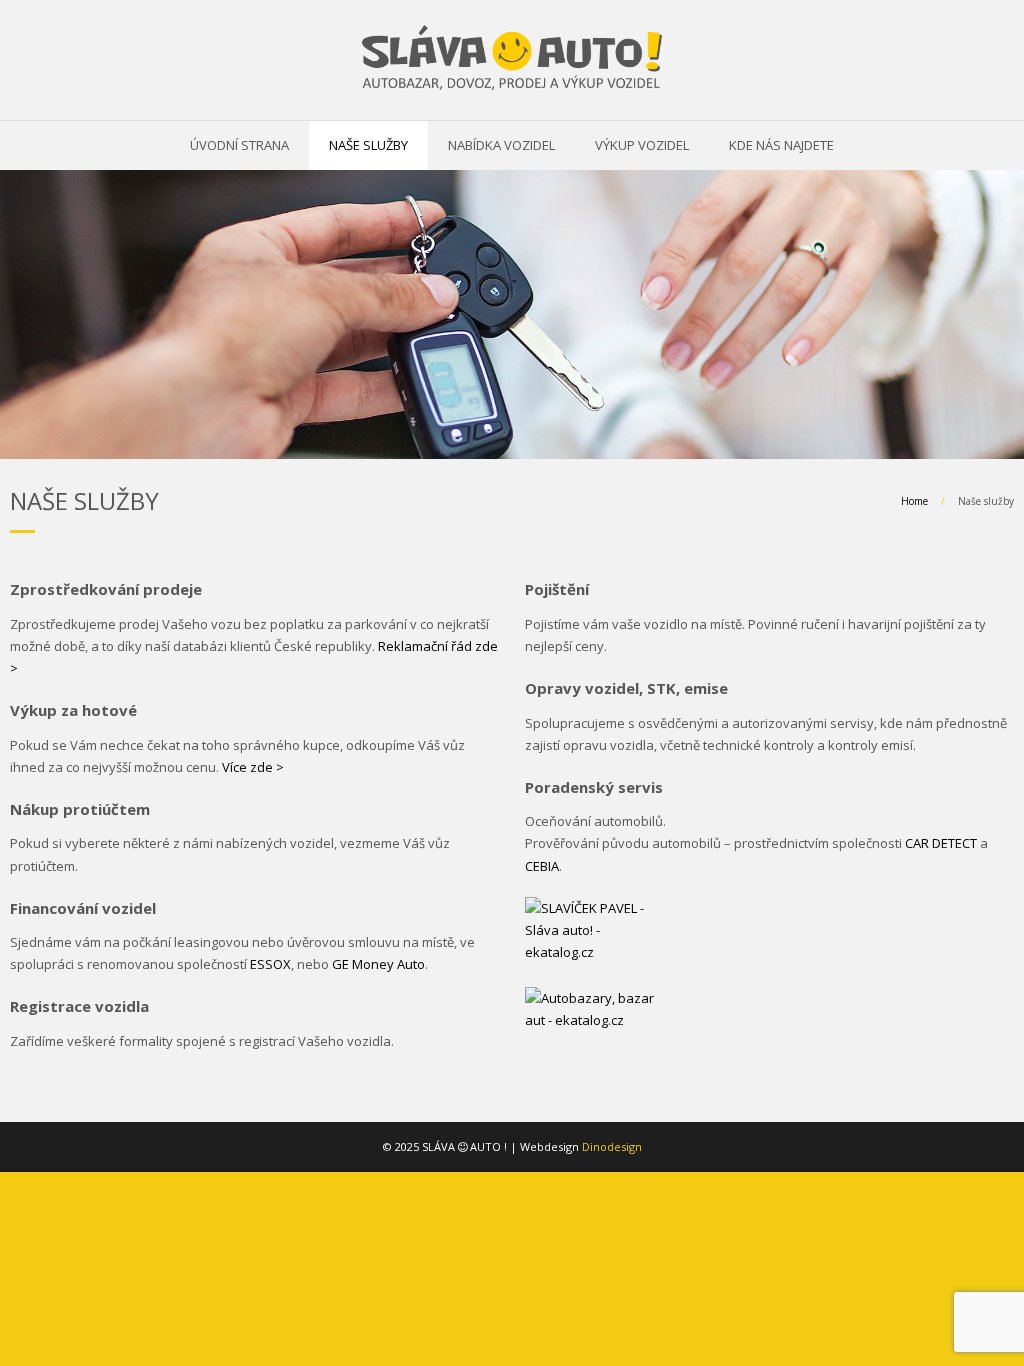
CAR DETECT (941, 843)
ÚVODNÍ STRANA (239, 145)
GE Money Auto (378, 964)
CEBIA (542, 866)
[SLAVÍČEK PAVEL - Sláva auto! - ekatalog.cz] (590, 942)
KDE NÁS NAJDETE (781, 145)
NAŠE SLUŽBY (368, 145)
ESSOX (270, 964)
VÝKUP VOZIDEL (642, 145)
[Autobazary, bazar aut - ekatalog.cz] (590, 1007)
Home (914, 501)
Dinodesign (612, 1146)
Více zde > (253, 767)
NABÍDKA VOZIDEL (501, 145)
